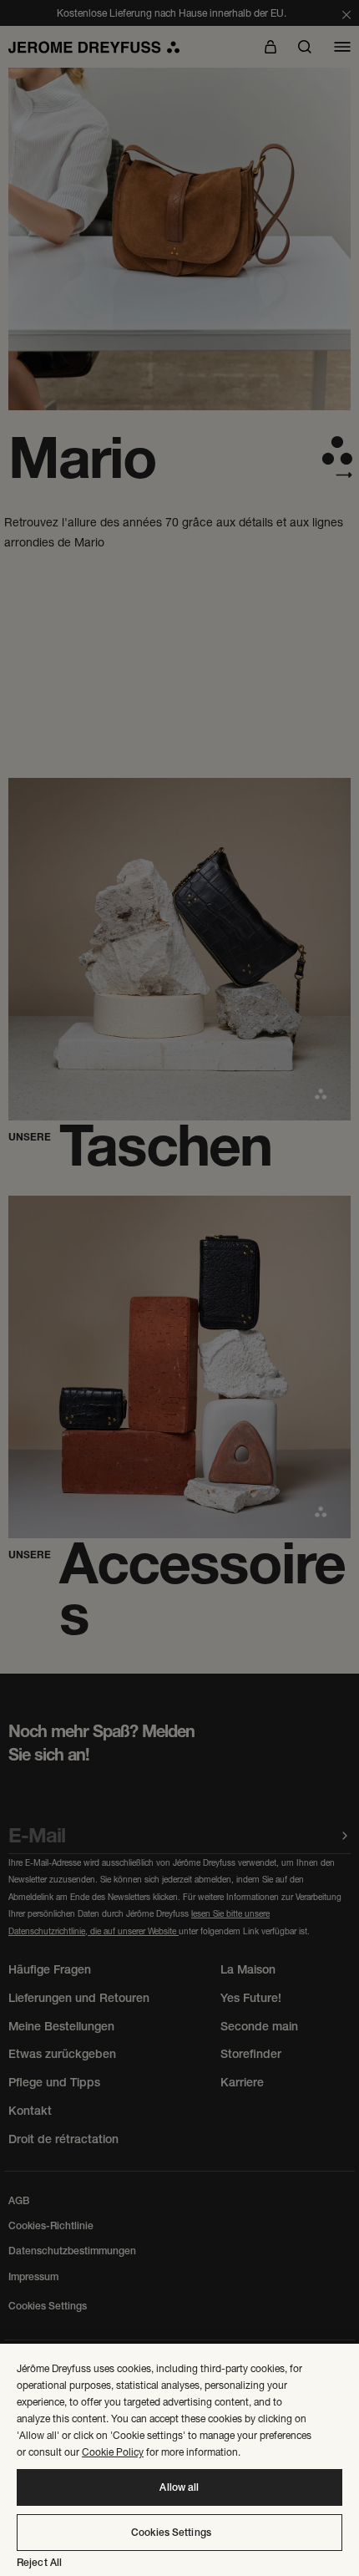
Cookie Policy (113, 2452)
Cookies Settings (171, 2533)
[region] (179, 2460)
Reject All (39, 2563)
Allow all (179, 2487)
